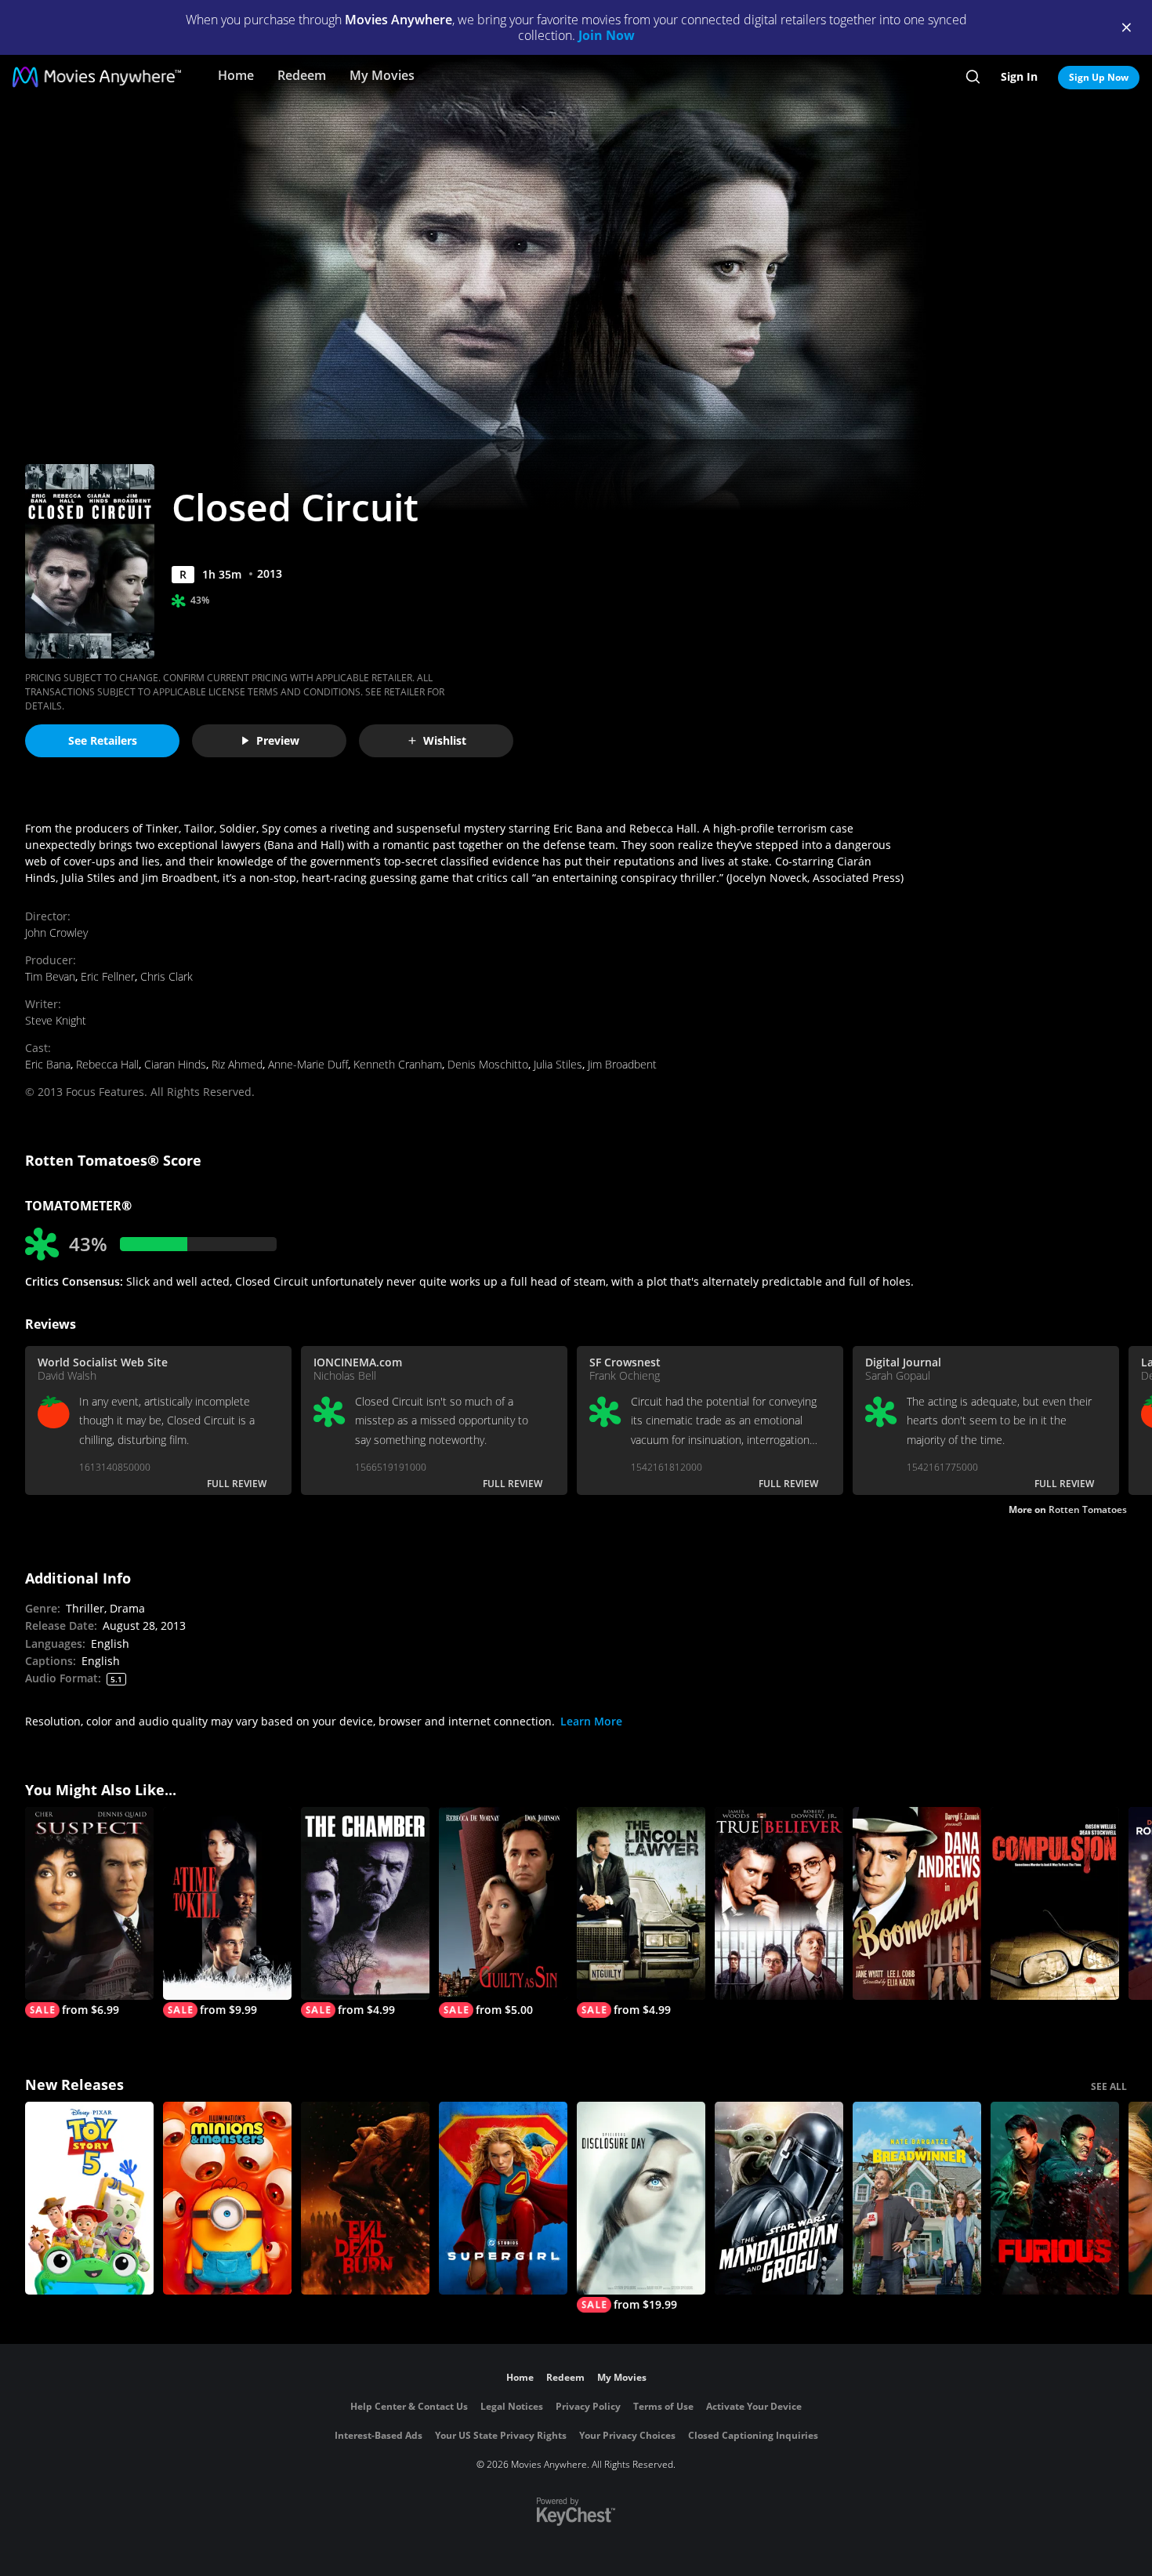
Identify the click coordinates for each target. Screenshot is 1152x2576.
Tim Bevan (50, 976)
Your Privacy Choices (627, 2435)
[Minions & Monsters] (227, 2198)
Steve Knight (56, 1020)
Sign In (1019, 76)
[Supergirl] (503, 2198)
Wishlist (445, 740)
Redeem (302, 75)
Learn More (591, 1721)
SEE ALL (1109, 2086)
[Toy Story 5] (89, 2198)
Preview (278, 740)
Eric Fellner (108, 976)
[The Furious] (1055, 2198)
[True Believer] (779, 1903)
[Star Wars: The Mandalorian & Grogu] (779, 2198)
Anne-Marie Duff (308, 1064)
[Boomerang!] (917, 1903)
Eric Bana (48, 1064)
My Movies (382, 75)
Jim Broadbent (622, 1064)
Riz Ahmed (237, 1064)
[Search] (973, 77)
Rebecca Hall (107, 1064)
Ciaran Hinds (175, 1064)
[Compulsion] (1055, 1903)
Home (236, 75)
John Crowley (56, 932)
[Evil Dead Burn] (365, 2198)
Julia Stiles (558, 1064)
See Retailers (103, 740)
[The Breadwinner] (917, 2198)
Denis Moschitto (488, 1064)
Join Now (607, 35)
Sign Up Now (1099, 77)
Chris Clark (167, 976)
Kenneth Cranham (398, 1064)
